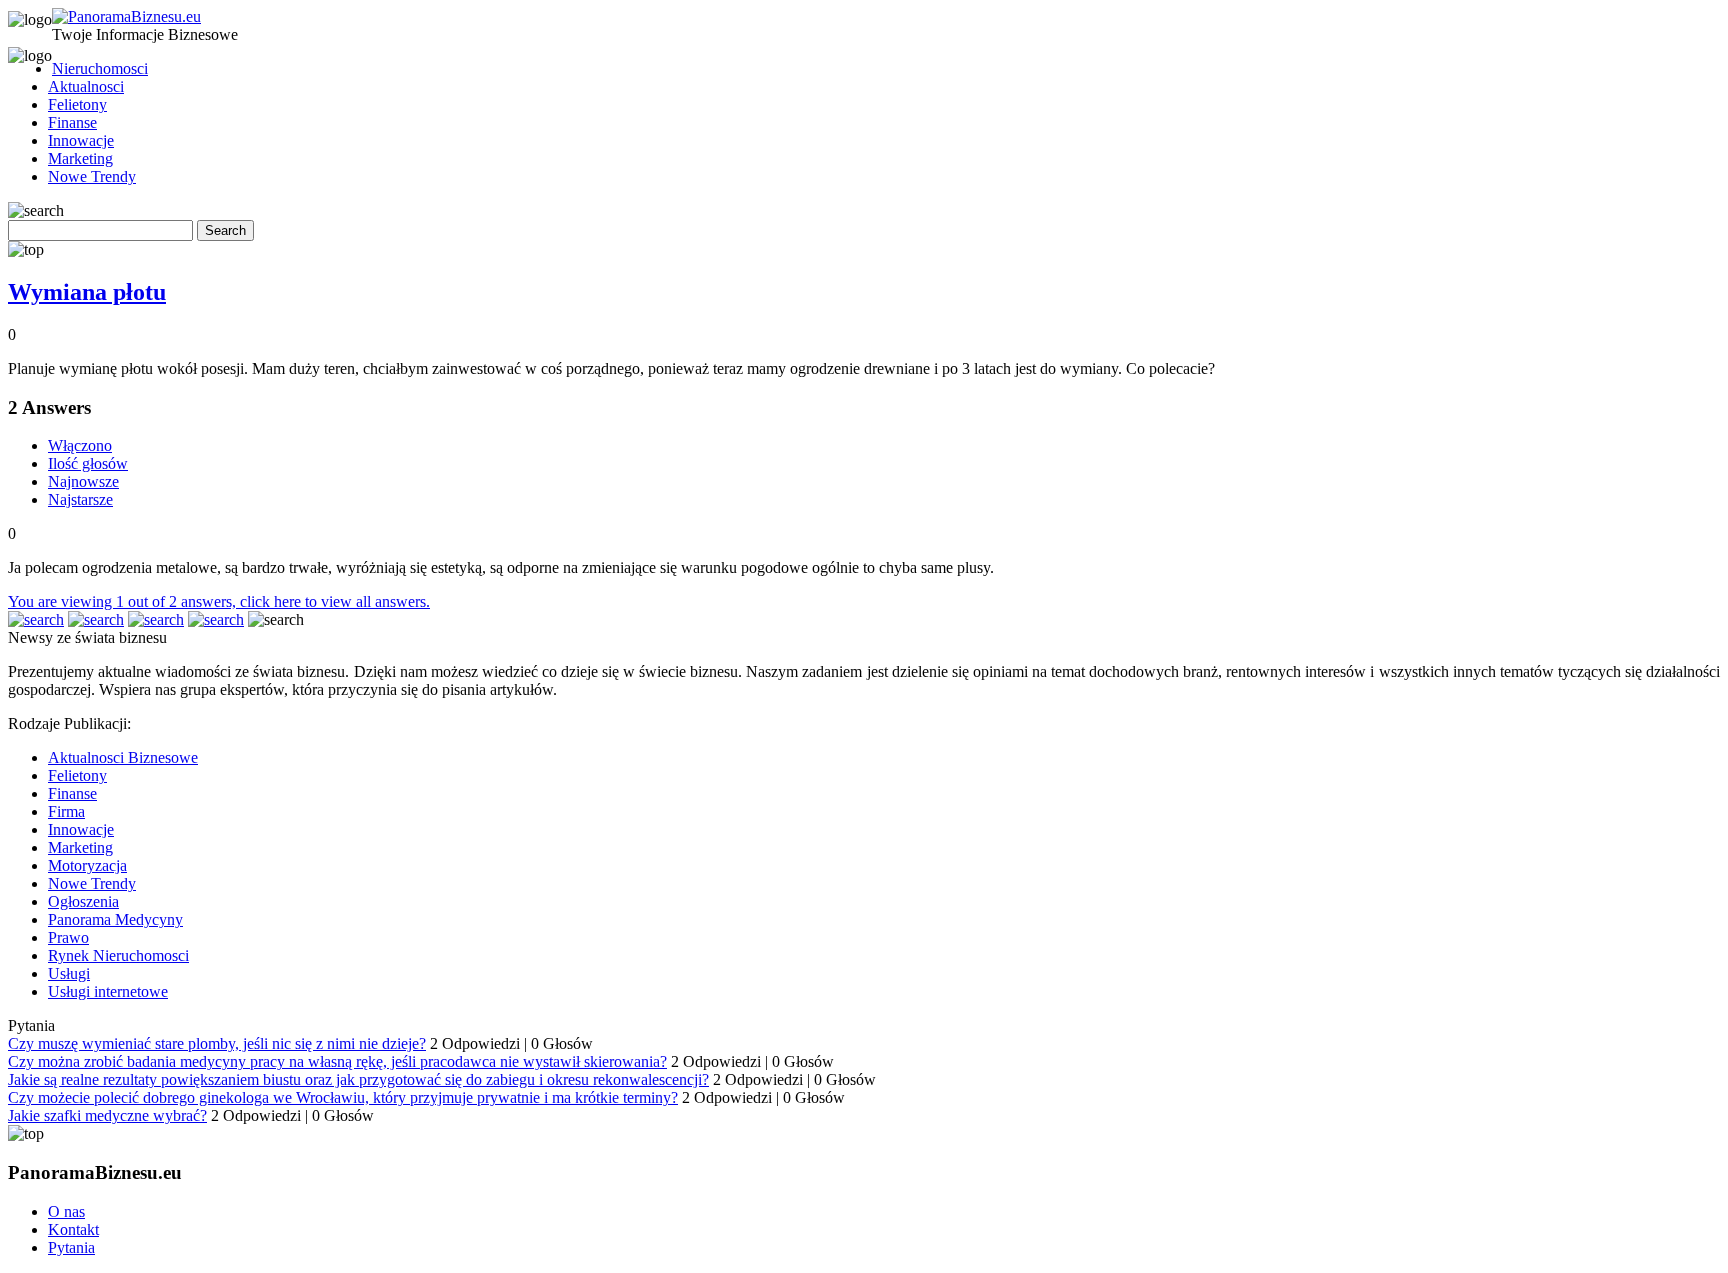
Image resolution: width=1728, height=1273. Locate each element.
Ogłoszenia (83, 901)
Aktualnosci (86, 86)
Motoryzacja (87, 865)
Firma (66, 811)
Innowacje (81, 140)
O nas (66, 1211)
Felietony (77, 104)
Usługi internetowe (108, 991)
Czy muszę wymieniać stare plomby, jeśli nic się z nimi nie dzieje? (217, 1043)
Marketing (80, 158)
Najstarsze (80, 499)
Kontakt (73, 1229)
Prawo (68, 937)
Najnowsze (83, 481)
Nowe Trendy (92, 176)
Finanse (72, 122)
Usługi (69, 973)
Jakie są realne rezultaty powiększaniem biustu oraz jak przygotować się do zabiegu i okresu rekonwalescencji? (358, 1079)
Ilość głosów (88, 463)
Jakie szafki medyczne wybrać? (107, 1115)
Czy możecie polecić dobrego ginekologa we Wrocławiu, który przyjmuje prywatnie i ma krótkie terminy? (343, 1097)
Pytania (71, 1247)
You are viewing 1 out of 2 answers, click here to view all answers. (219, 601)
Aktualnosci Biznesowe (123, 757)
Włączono (80, 445)
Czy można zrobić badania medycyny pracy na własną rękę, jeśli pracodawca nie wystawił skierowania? (337, 1061)
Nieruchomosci (100, 68)
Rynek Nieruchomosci (118, 955)
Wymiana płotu (87, 292)
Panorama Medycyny (115, 919)
